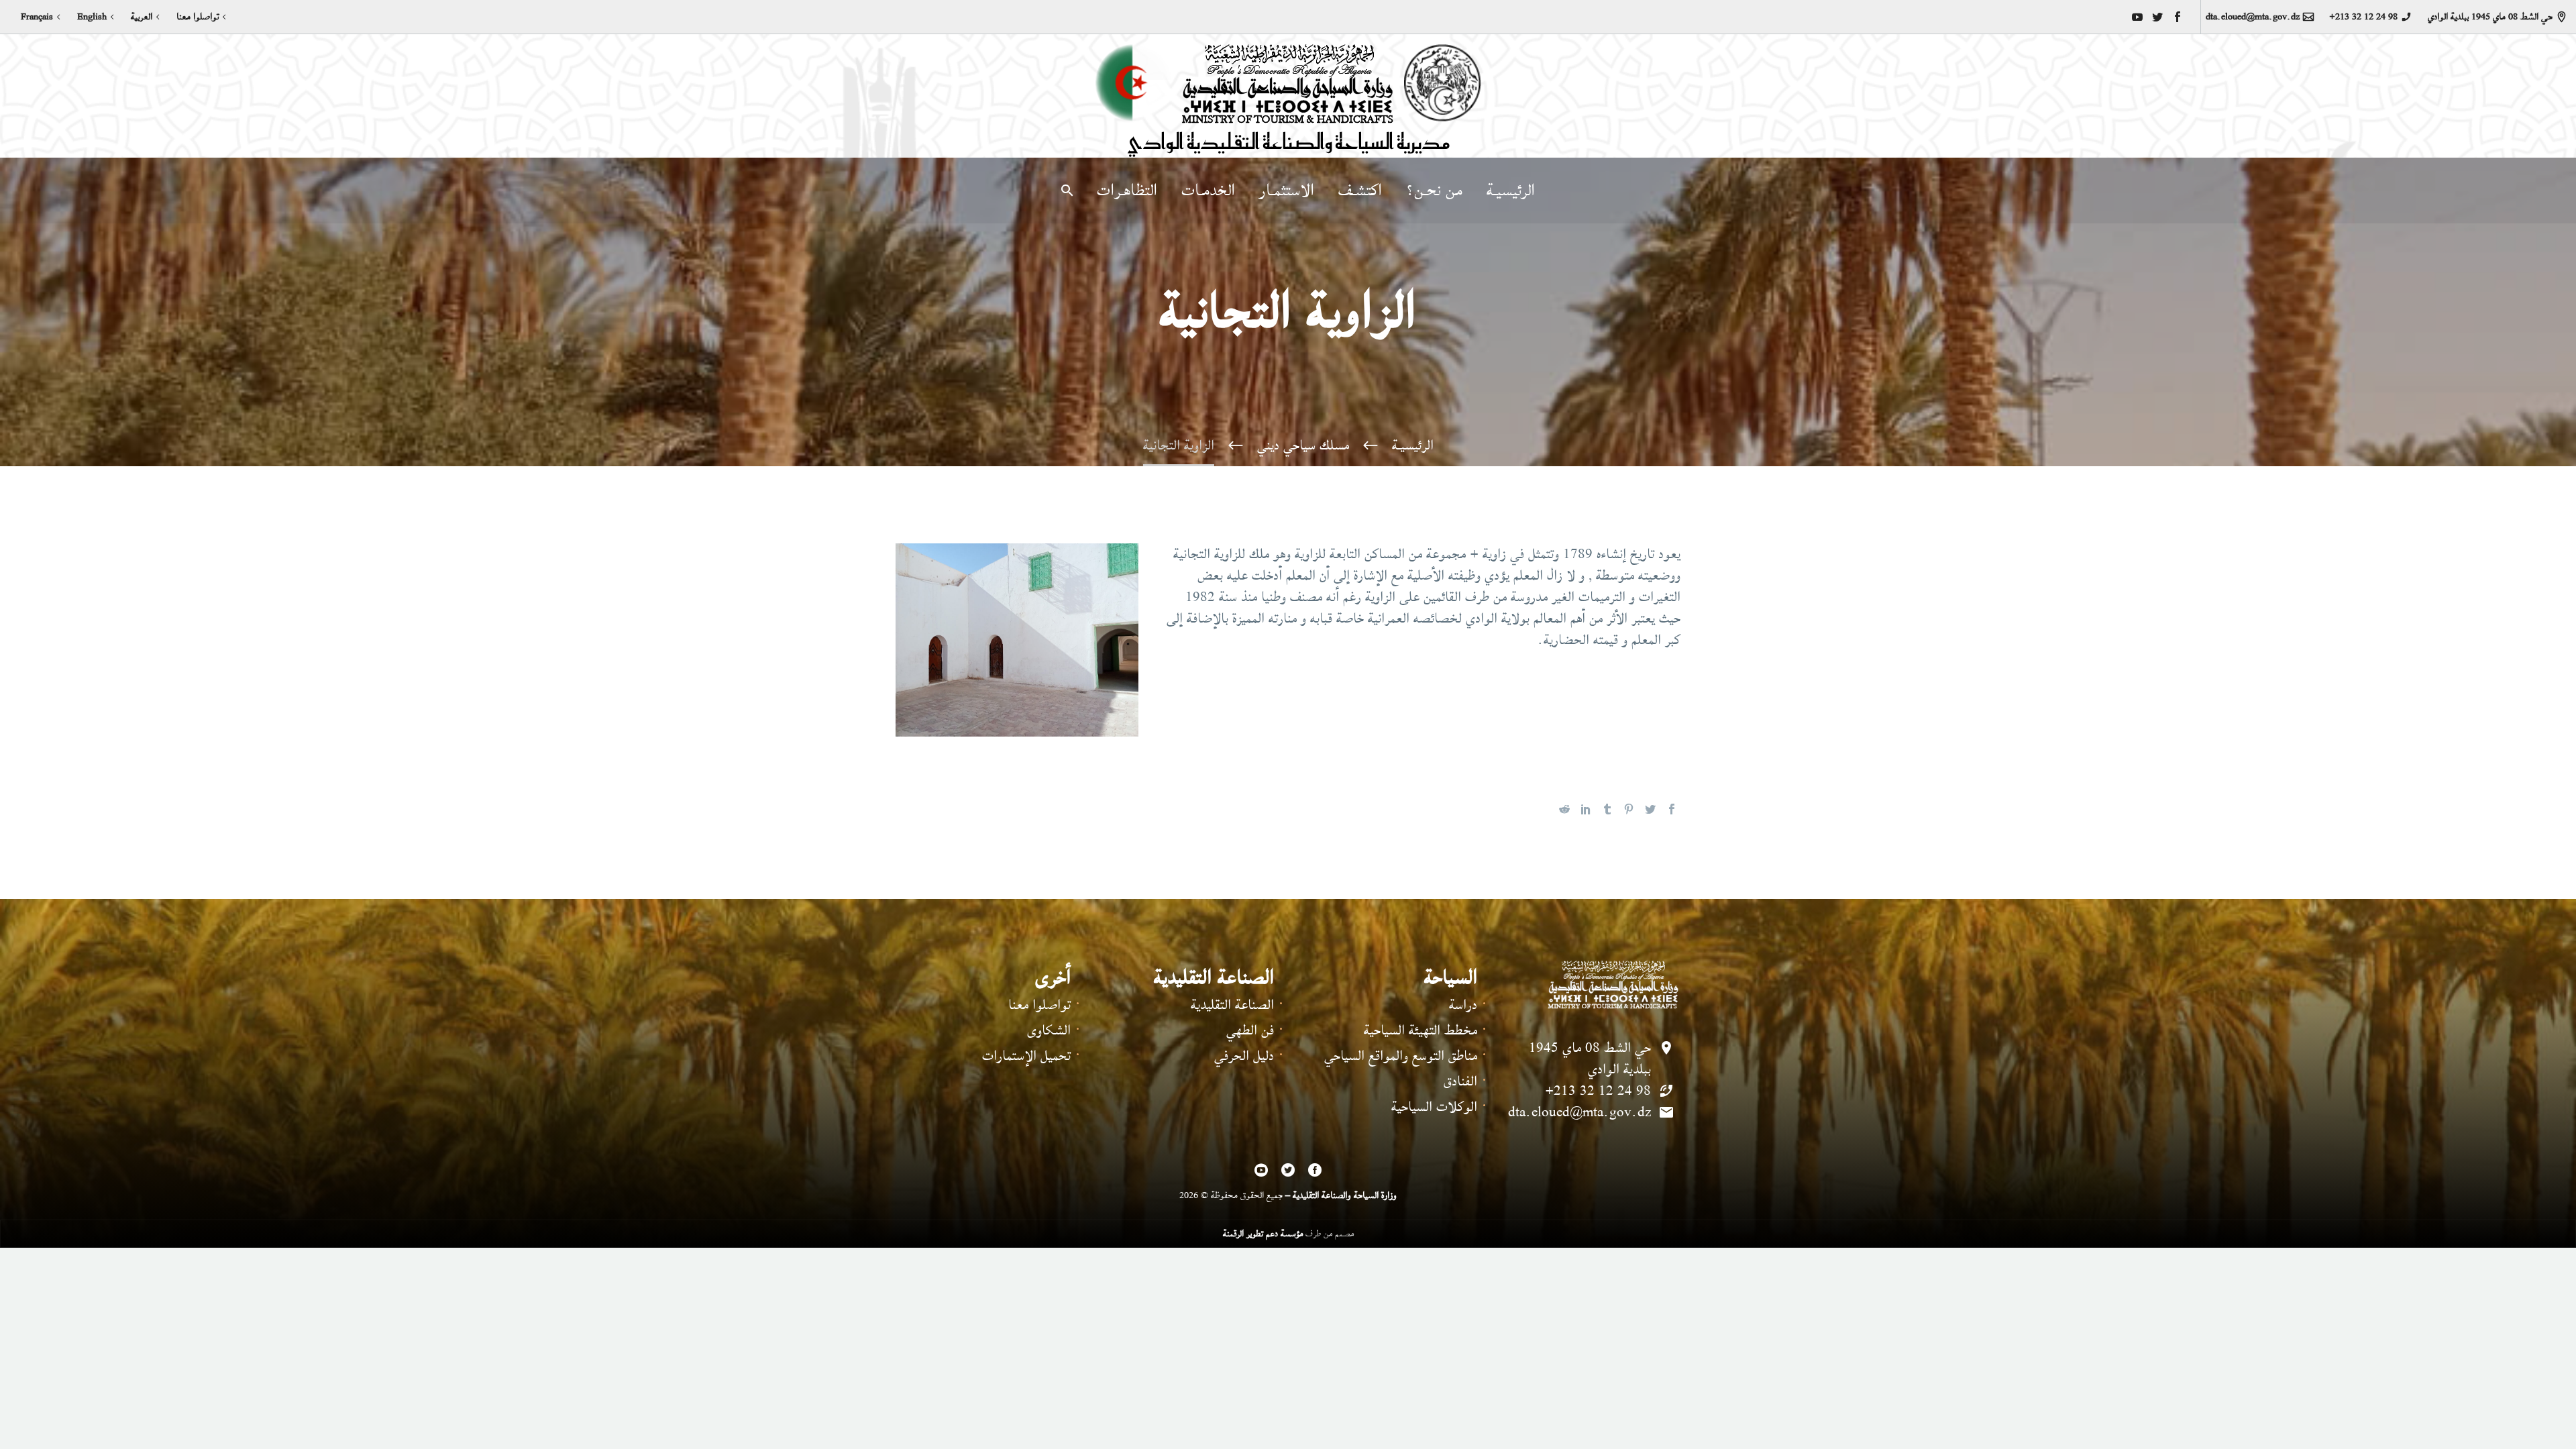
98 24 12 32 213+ (2363, 17)
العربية (142, 17)
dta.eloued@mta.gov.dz (2253, 17)
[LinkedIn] (1586, 809)
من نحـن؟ (1434, 191)
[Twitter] (2157, 17)
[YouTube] (2137, 17)
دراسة (1463, 1005)
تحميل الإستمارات (1026, 1056)
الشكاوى (1049, 1030)
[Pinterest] (1629, 809)
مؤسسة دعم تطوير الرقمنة (1263, 1233)
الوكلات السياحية (1434, 1107)
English (92, 17)
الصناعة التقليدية (1232, 1005)
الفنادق (1460, 1081)
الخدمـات (1208, 191)
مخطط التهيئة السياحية (1420, 1030)
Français (37, 17)
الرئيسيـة (1511, 191)
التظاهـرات (1127, 191)
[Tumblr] (1607, 809)
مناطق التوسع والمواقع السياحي (1401, 1056)
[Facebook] (2178, 17)
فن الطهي (1250, 1030)
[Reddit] (1564, 809)
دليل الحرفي (1244, 1056)
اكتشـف (1360, 191)
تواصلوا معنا (198, 17)
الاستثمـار (1287, 191)
